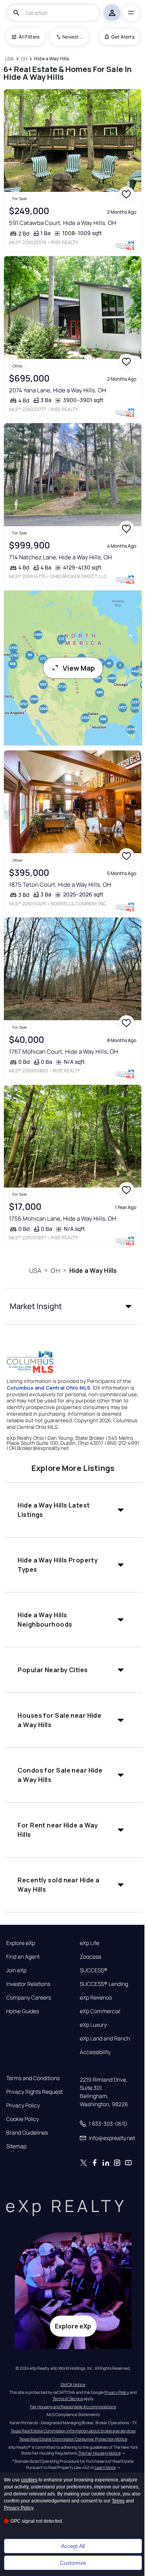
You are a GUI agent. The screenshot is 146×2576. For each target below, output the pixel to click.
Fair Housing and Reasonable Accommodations (73, 2407)
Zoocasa (91, 1957)
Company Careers (29, 1998)
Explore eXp (21, 1943)
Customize (73, 2563)
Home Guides (23, 2011)
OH (55, 1270)
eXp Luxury (93, 2025)
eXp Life (90, 1943)
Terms (118, 2501)
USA (35, 1270)
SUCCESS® (94, 1970)
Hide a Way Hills (93, 1270)
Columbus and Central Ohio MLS (48, 1388)
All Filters (29, 37)
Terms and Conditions (33, 2078)
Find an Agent (23, 1957)
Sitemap (16, 2146)
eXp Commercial (100, 2011)
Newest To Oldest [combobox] (73, 37)
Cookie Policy (23, 2119)
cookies (29, 2480)
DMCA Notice (73, 2384)
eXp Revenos (96, 1998)
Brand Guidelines (27, 2133)
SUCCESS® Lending (104, 1984)
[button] (73, 1306)
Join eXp (16, 1970)
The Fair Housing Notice (99, 2453)
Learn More (105, 2467)
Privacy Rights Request (34, 2092)
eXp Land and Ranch (105, 2038)
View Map (79, 668)
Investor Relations (28, 1984)
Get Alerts (123, 37)
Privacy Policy (23, 2105)
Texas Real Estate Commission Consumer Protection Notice (73, 2439)
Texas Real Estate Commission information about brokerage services (73, 2431)
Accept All (73, 2546)
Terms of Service (68, 2399)
